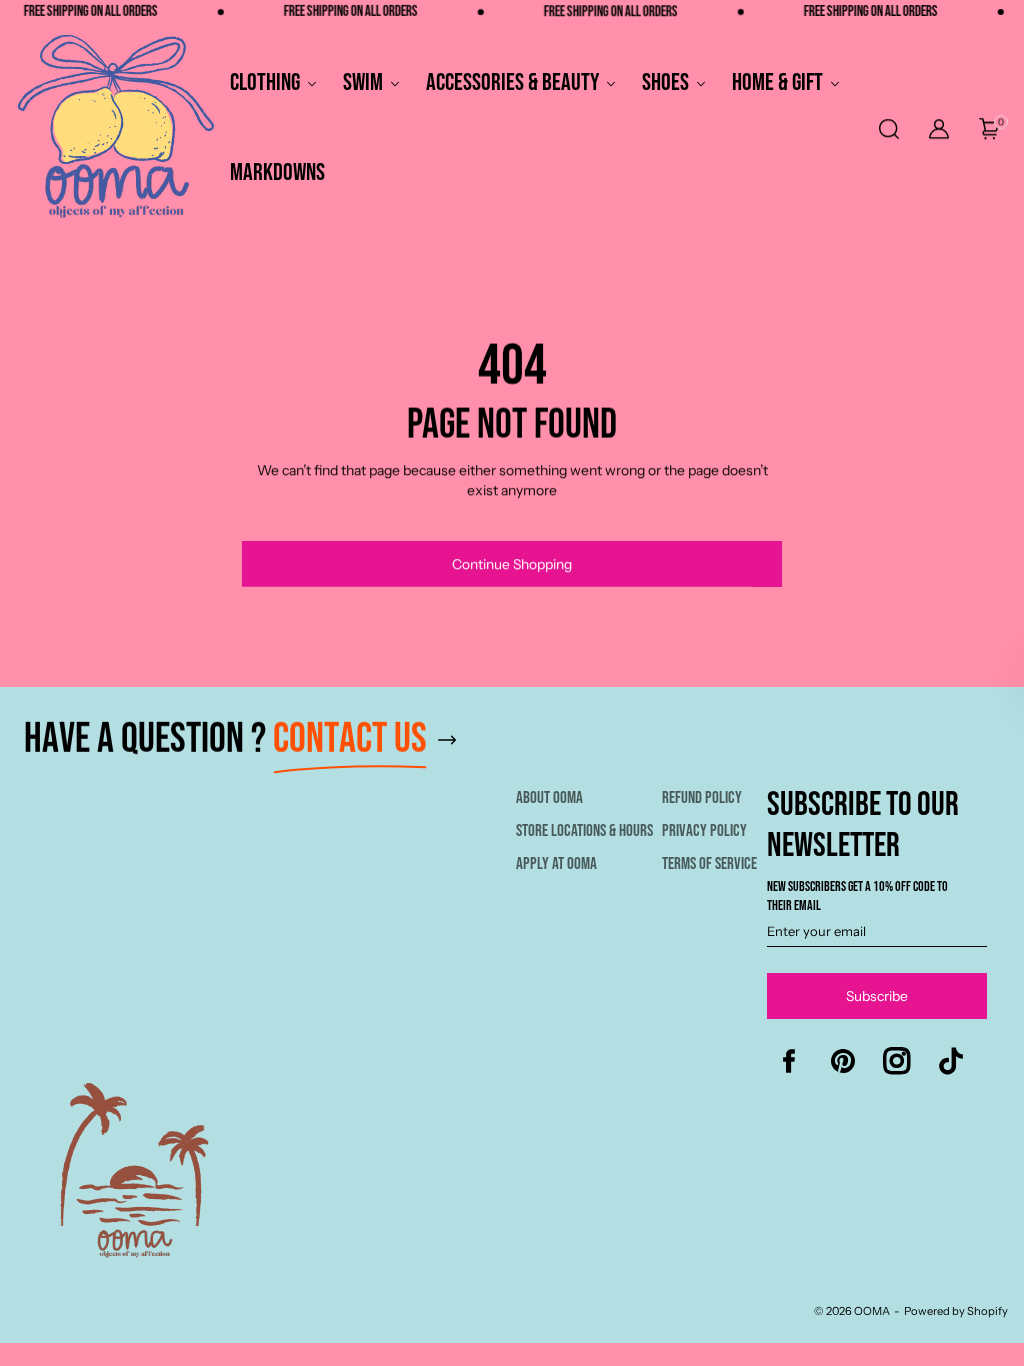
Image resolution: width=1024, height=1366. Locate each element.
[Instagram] (897, 1061)
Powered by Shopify (956, 1311)
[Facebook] (789, 1061)
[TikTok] (951, 1061)
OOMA (872, 1311)
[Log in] (939, 129)
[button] (887, 129)
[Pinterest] (843, 1061)
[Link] (516, 750)
